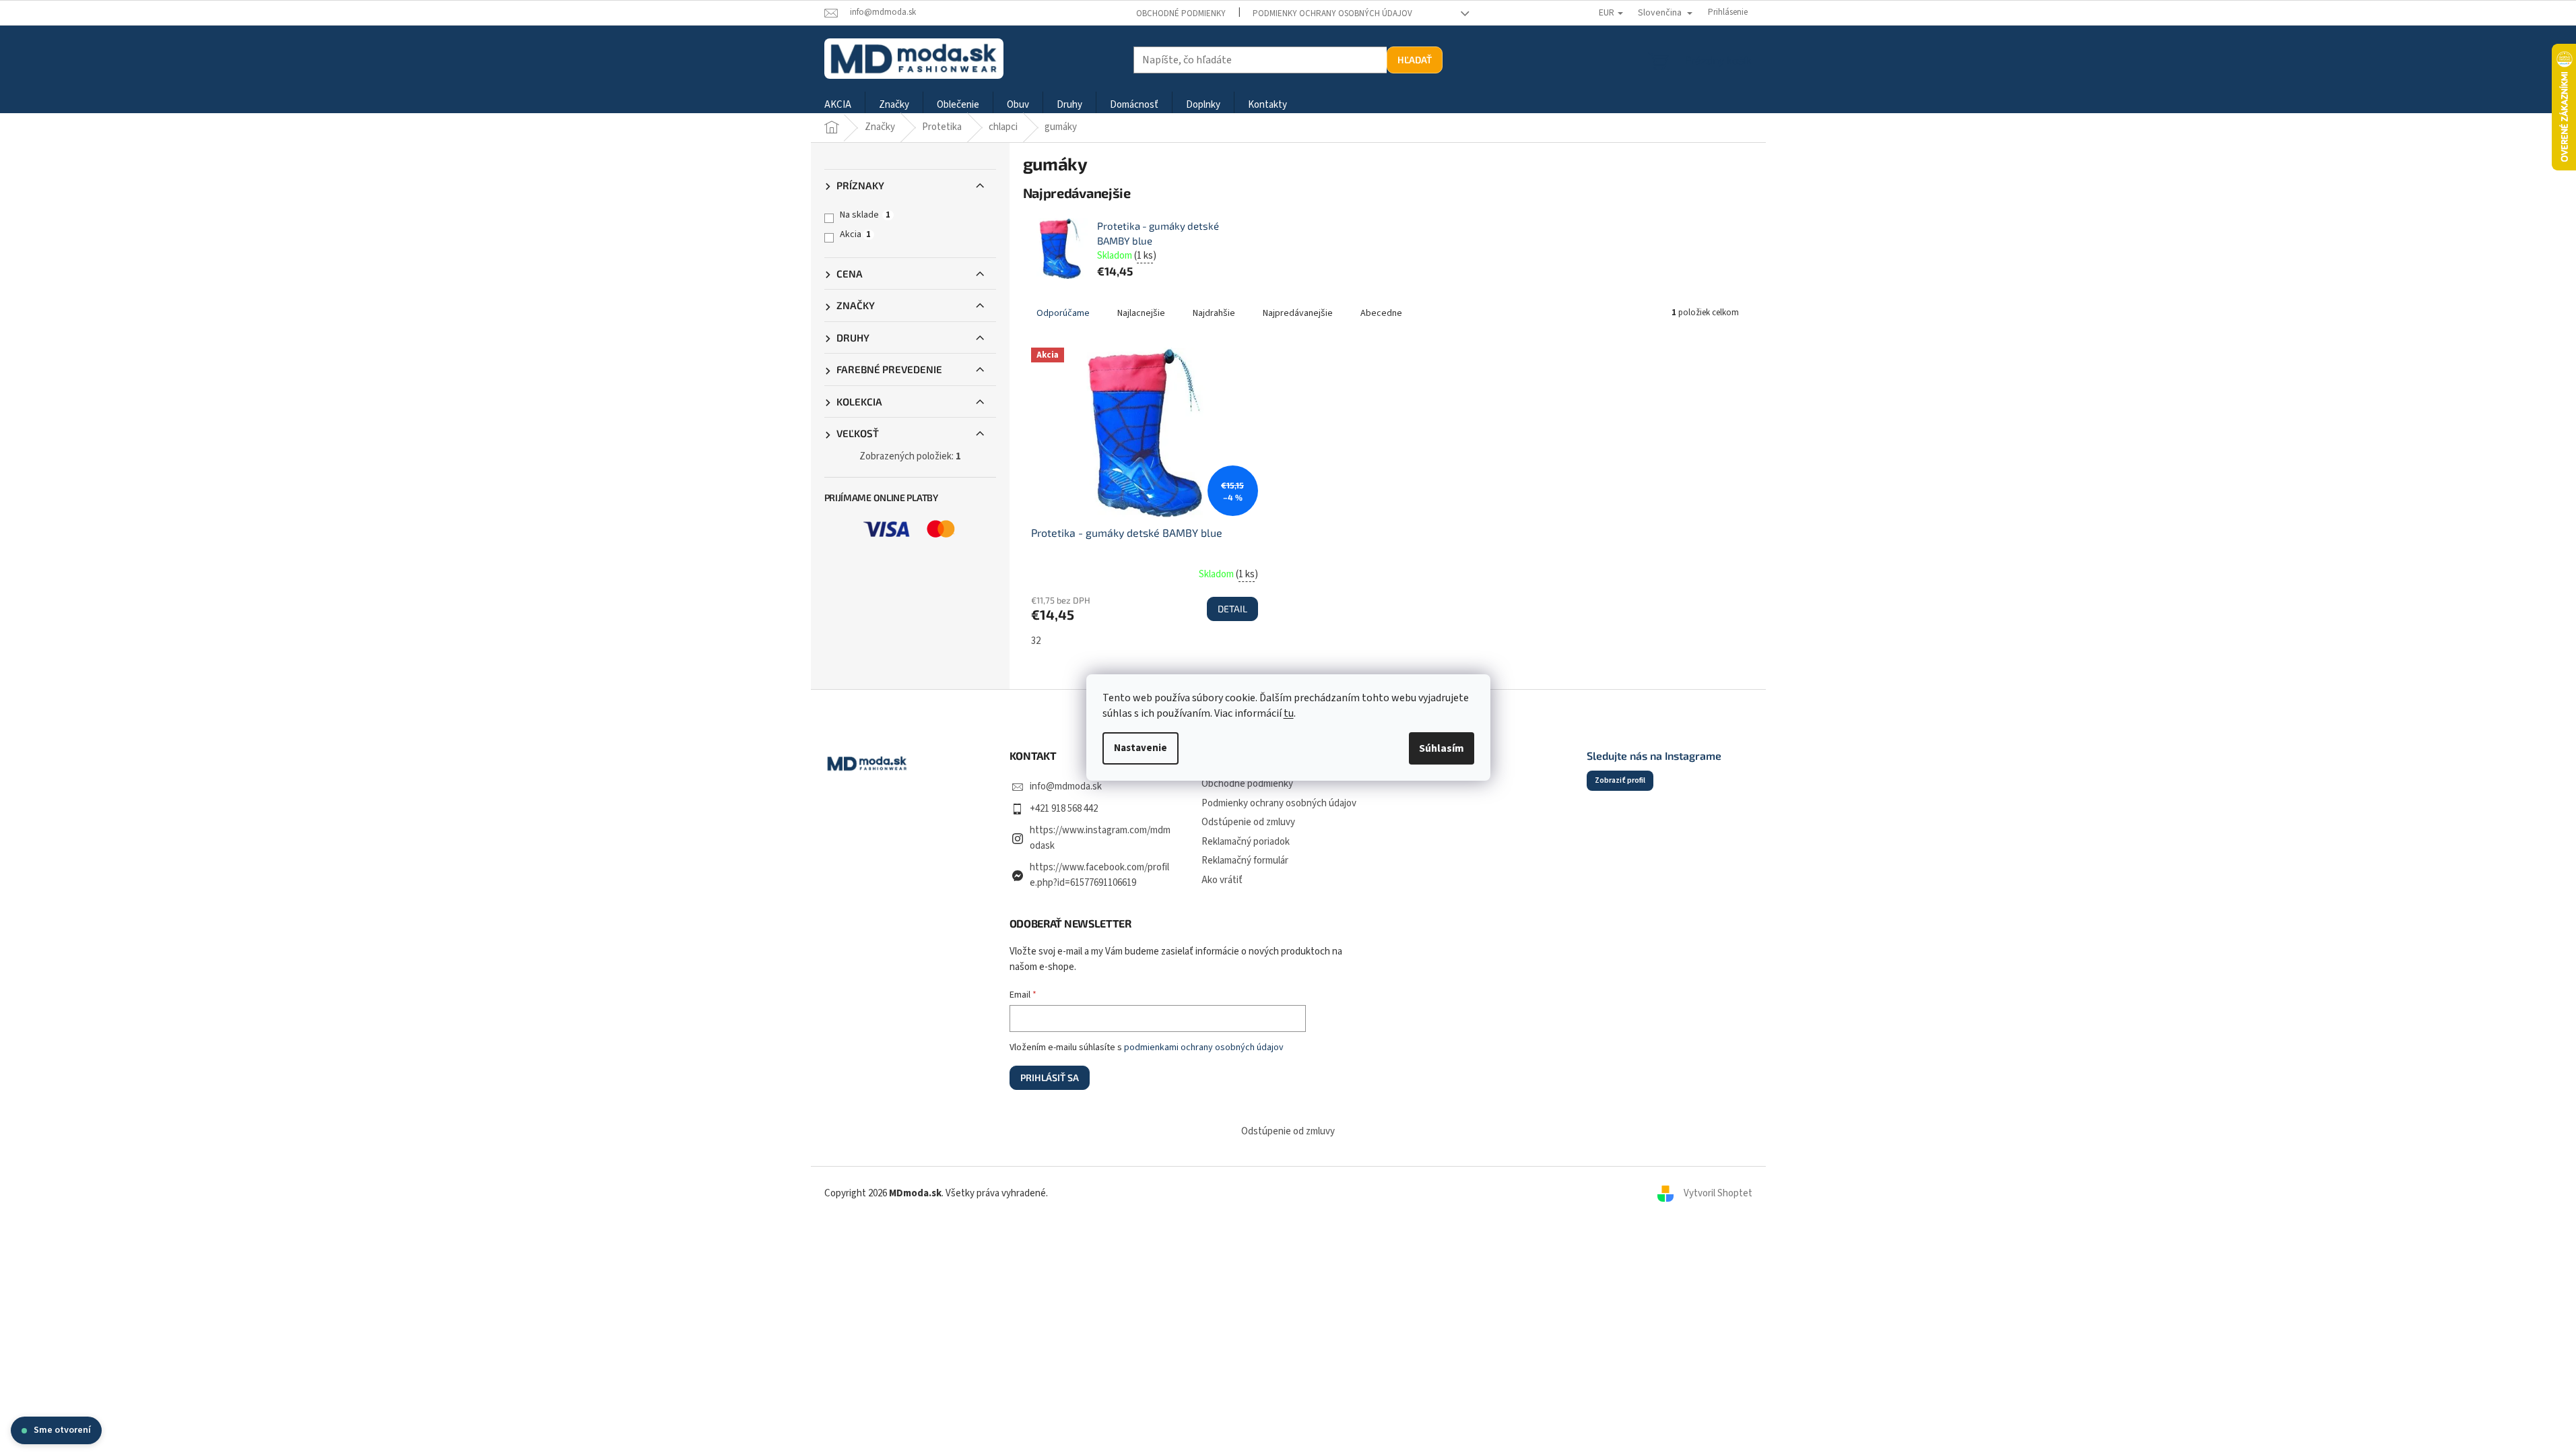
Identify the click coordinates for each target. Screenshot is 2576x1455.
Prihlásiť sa (1050, 1077)
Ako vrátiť (1222, 880)
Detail (1232, 609)
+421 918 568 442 (1064, 809)
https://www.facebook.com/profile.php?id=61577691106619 (1099, 875)
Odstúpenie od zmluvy (1248, 822)
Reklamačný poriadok (1246, 842)
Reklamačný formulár (1245, 861)
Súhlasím (1442, 748)
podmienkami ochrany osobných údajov (1204, 1047)
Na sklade (865, 215)
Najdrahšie (1214, 313)
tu (1289, 713)
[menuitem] (838, 105)
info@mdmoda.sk (1066, 786)
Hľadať (1415, 60)
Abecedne (1381, 313)
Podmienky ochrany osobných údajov (1332, 13)
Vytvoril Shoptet (1718, 1193)
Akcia (855, 234)
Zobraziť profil (1620, 780)
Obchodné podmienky (1181, 13)
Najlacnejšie (1141, 313)
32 (1036, 641)
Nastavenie (1141, 748)
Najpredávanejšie (1298, 313)
